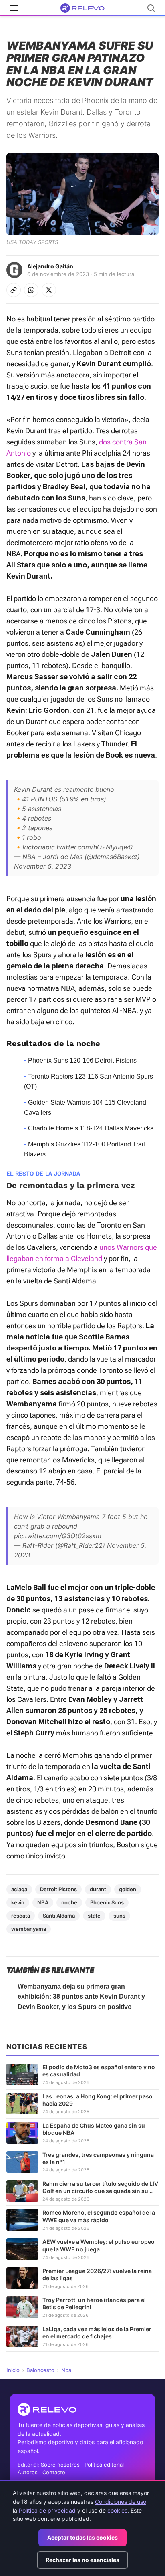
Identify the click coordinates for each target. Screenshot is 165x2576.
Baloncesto (40, 2370)
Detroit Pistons (58, 1889)
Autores (28, 2472)
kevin (18, 1902)
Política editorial (104, 2465)
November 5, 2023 (43, 866)
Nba (66, 2370)
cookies (117, 2510)
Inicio (13, 2370)
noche (69, 1902)
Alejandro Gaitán (50, 266)
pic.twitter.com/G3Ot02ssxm (58, 1536)
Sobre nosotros (60, 2465)
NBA (43, 1902)
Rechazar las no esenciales (82, 2560)
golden (128, 1889)
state (94, 1916)
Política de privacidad (47, 2510)
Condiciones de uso (121, 2502)
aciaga (19, 1889)
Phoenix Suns (107, 1902)
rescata (21, 1916)
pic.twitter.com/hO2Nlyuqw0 (89, 847)
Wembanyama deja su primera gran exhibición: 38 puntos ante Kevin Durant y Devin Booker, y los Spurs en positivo (81, 1997)
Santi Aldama (59, 1916)
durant (98, 1889)
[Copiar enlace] (14, 290)
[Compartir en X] (49, 290)
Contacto (54, 2472)
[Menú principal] (14, 8)
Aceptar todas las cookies (82, 2537)
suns (119, 1916)
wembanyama (29, 1929)
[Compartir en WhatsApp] (31, 290)
